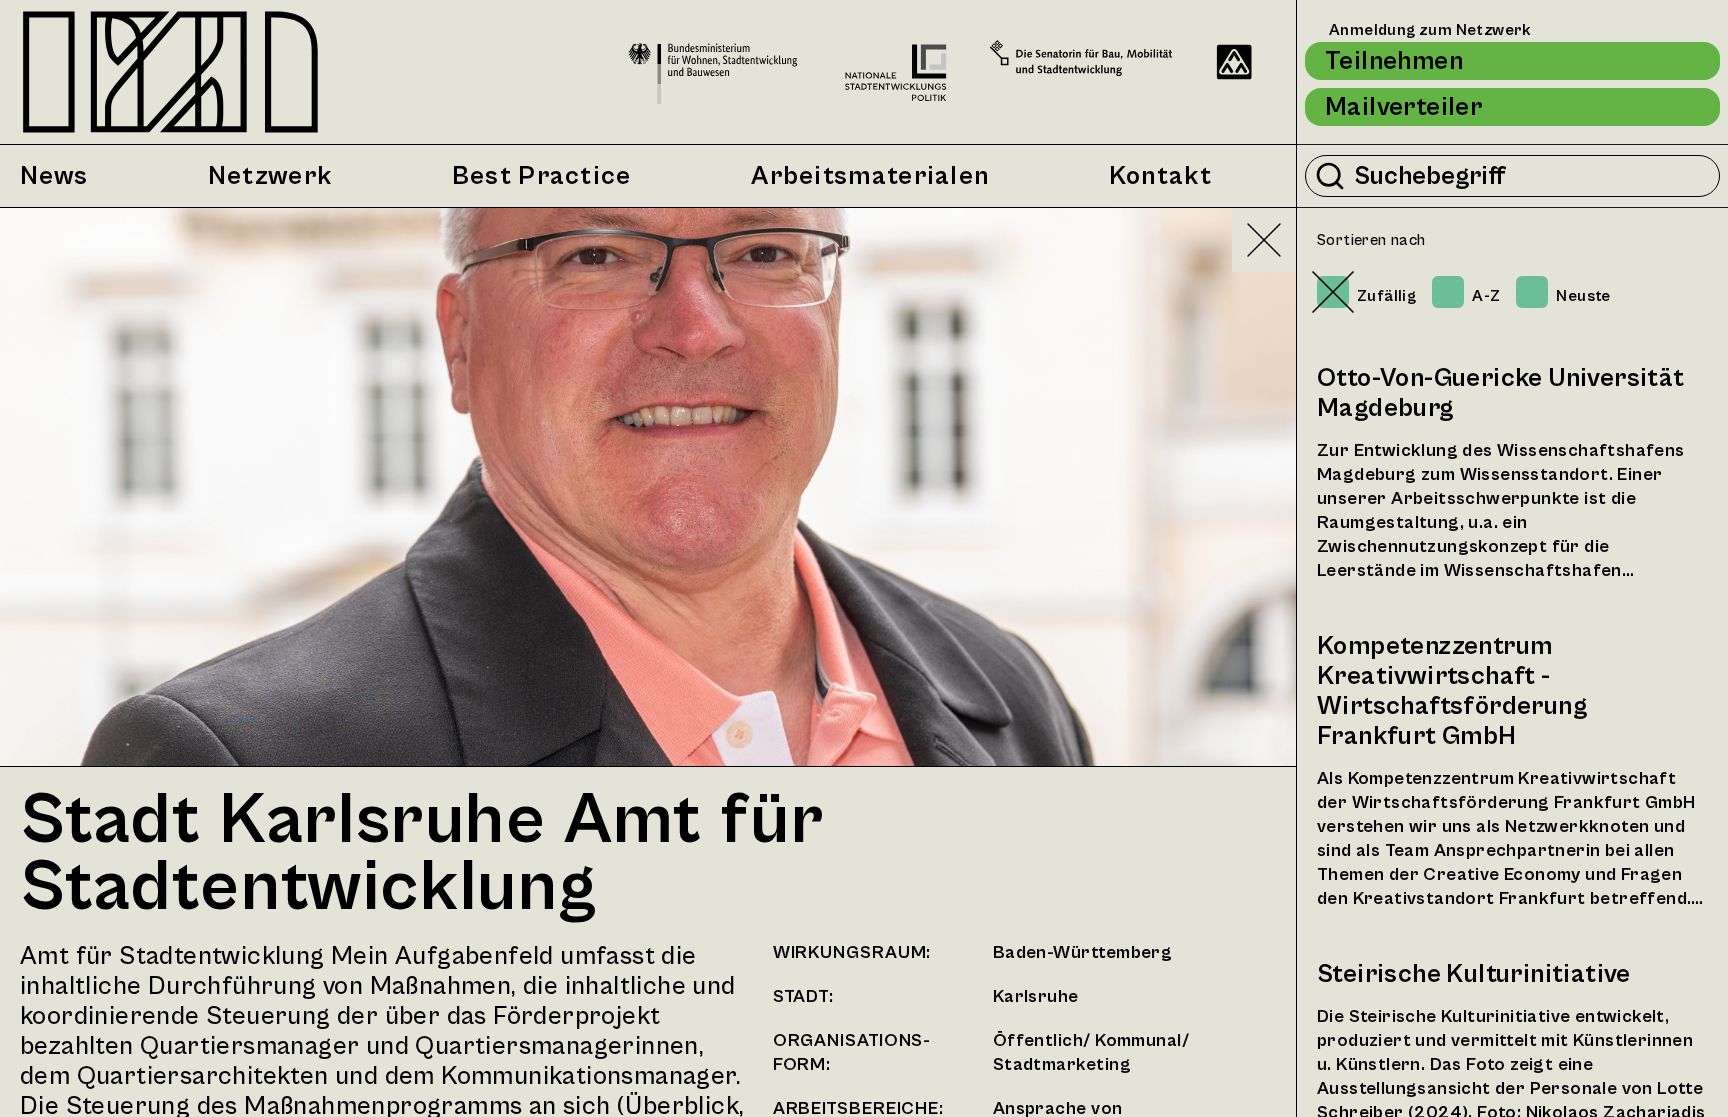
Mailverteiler (1403, 107)
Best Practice (542, 176)
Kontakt (1160, 176)
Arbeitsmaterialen (870, 176)
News (54, 176)
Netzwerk (270, 176)
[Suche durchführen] (1330, 176)
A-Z (1486, 296)
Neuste (1583, 296)
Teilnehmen (1394, 61)
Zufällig (1386, 296)
